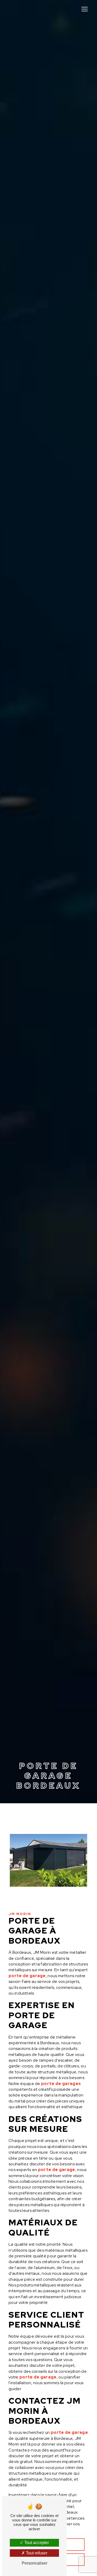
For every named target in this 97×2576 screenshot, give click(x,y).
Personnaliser (35, 2563)
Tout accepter (36, 2543)
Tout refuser (36, 2553)
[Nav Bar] (85, 9)
